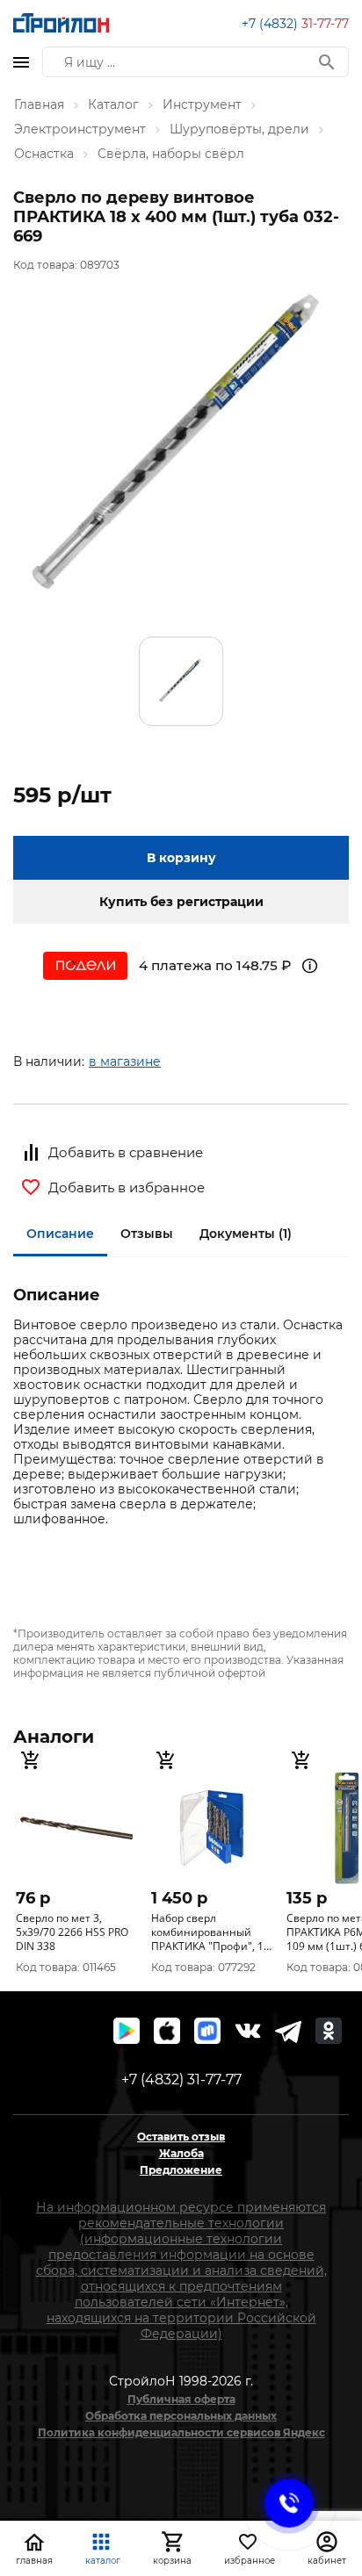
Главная (39, 104)
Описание (60, 1234)
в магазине (125, 1061)
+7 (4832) (295, 24)
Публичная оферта (181, 2399)
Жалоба (181, 2153)
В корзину (181, 858)
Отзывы (147, 1234)
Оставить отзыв (181, 2137)
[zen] (288, 2031)
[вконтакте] (248, 2031)
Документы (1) (246, 1234)
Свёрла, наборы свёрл (171, 154)
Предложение (181, 2170)
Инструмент (202, 104)
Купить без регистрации (181, 902)
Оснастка (44, 154)
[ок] (329, 2031)
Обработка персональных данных (181, 2416)
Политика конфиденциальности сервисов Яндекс (181, 2432)
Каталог (113, 104)
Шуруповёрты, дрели (239, 129)
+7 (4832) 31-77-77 (181, 2080)
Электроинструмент (80, 129)
